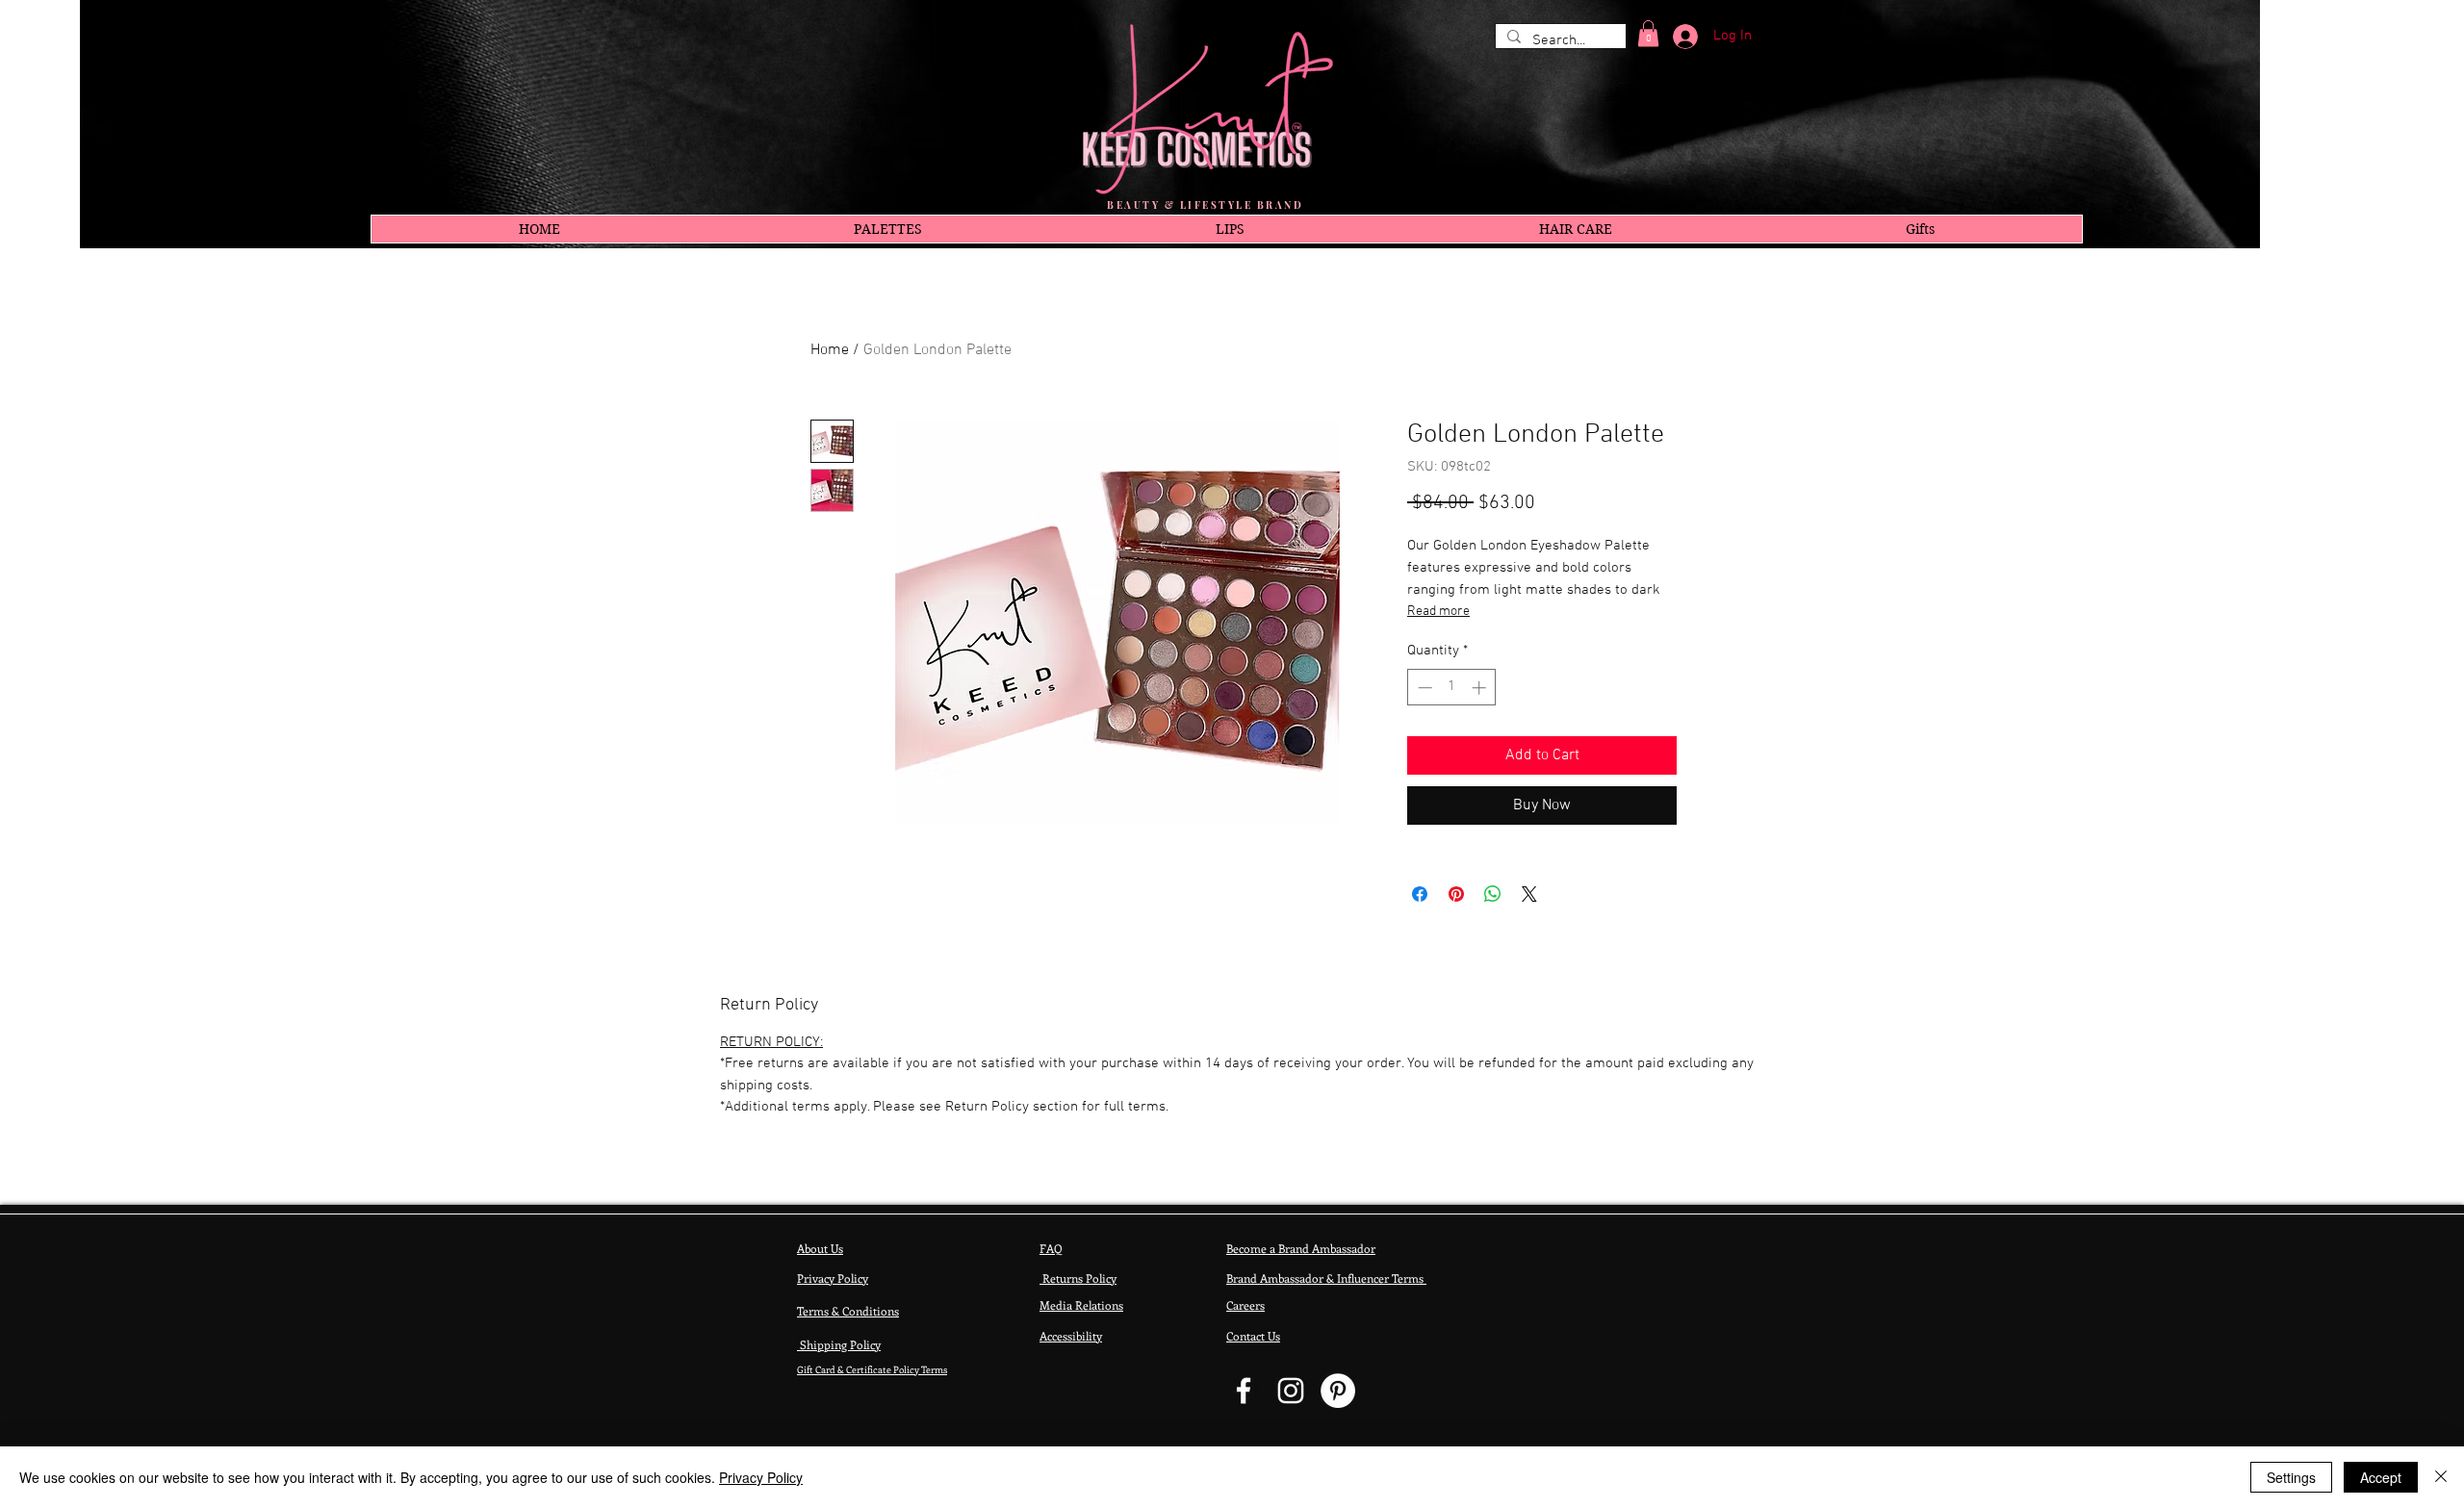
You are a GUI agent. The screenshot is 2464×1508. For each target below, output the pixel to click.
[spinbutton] (1452, 688)
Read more (1438, 612)
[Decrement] (1423, 688)
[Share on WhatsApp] (1493, 894)
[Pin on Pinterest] (1456, 894)
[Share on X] (1529, 894)
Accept (2381, 1477)
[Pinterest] (1338, 1391)
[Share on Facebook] (1420, 894)
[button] (1648, 33)
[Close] (2441, 1477)
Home (830, 350)
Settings (2291, 1477)
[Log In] (1679, 37)
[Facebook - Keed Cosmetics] (1244, 1391)
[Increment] (1481, 688)
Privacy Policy (761, 1477)
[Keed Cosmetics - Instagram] (1291, 1391)
